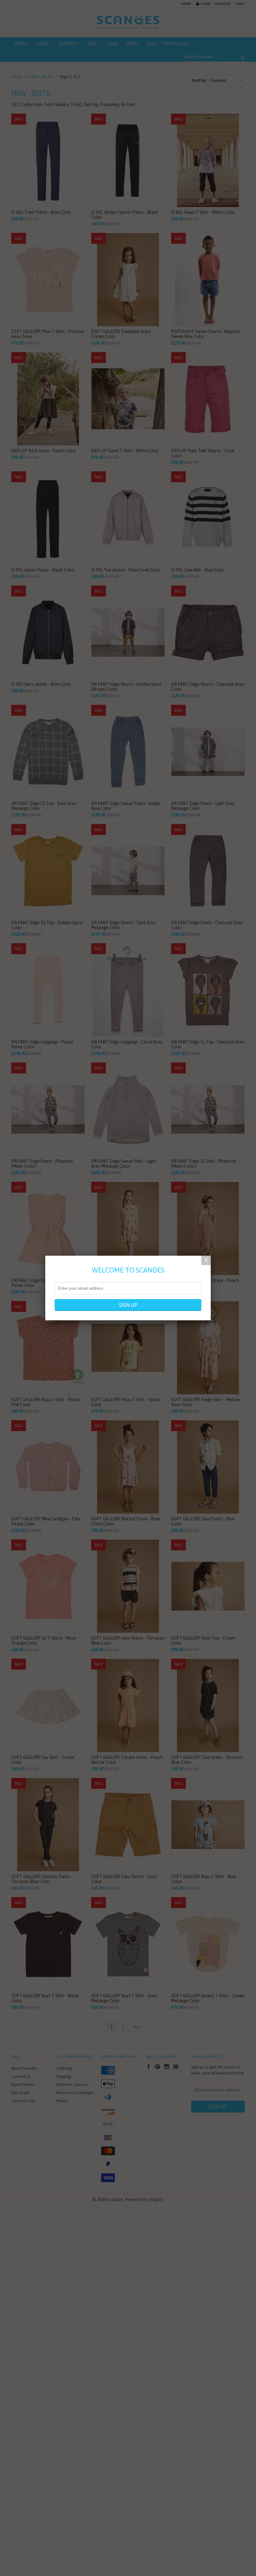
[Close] (206, 1260)
